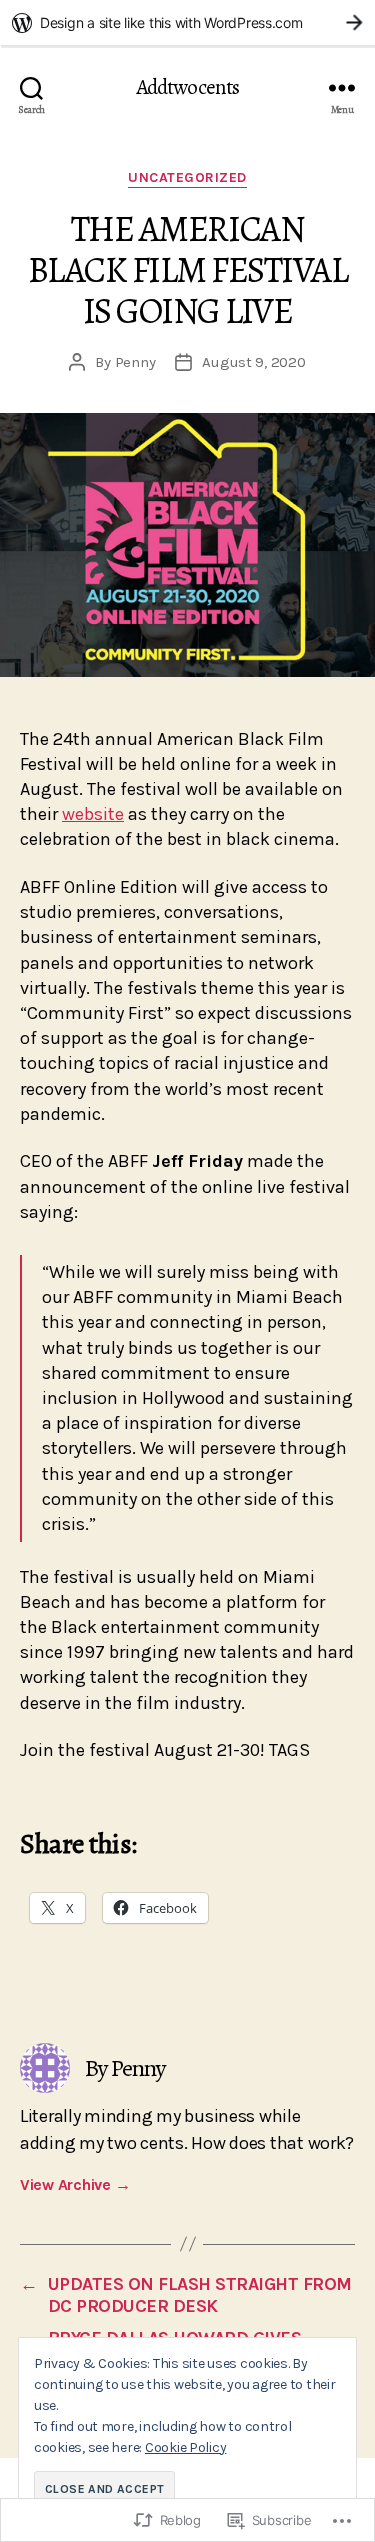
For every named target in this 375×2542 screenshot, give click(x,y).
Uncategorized (187, 177)
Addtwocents (187, 87)
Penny (135, 362)
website (93, 814)
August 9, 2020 (253, 362)
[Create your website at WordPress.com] (187, 22)
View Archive (75, 2184)
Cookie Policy (186, 2447)
